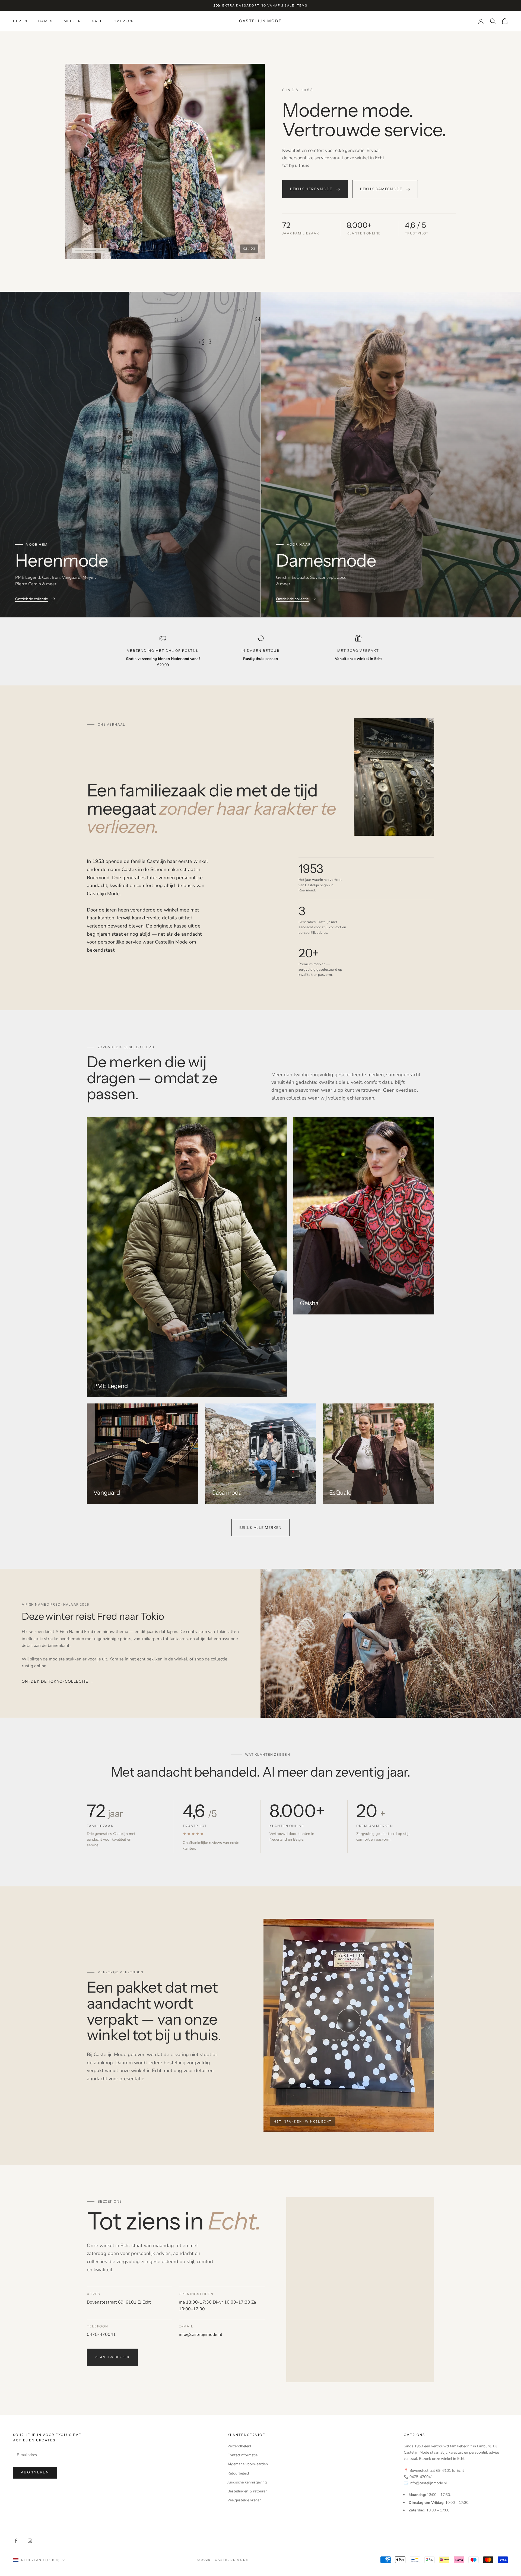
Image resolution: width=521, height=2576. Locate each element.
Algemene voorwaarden (248, 2464)
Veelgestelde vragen (244, 2500)
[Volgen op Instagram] (30, 2541)
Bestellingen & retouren (247, 2491)
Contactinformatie (242, 2455)
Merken (73, 21)
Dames (46, 21)
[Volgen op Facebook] (16, 2541)
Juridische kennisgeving (247, 2482)
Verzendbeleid (239, 2446)
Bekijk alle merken (261, 1527)
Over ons (124, 21)
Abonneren (35, 2472)
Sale (98, 21)
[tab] (79, 250)
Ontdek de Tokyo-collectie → (58, 1681)
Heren (20, 21)
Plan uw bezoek (112, 2357)
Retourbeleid (238, 2473)
